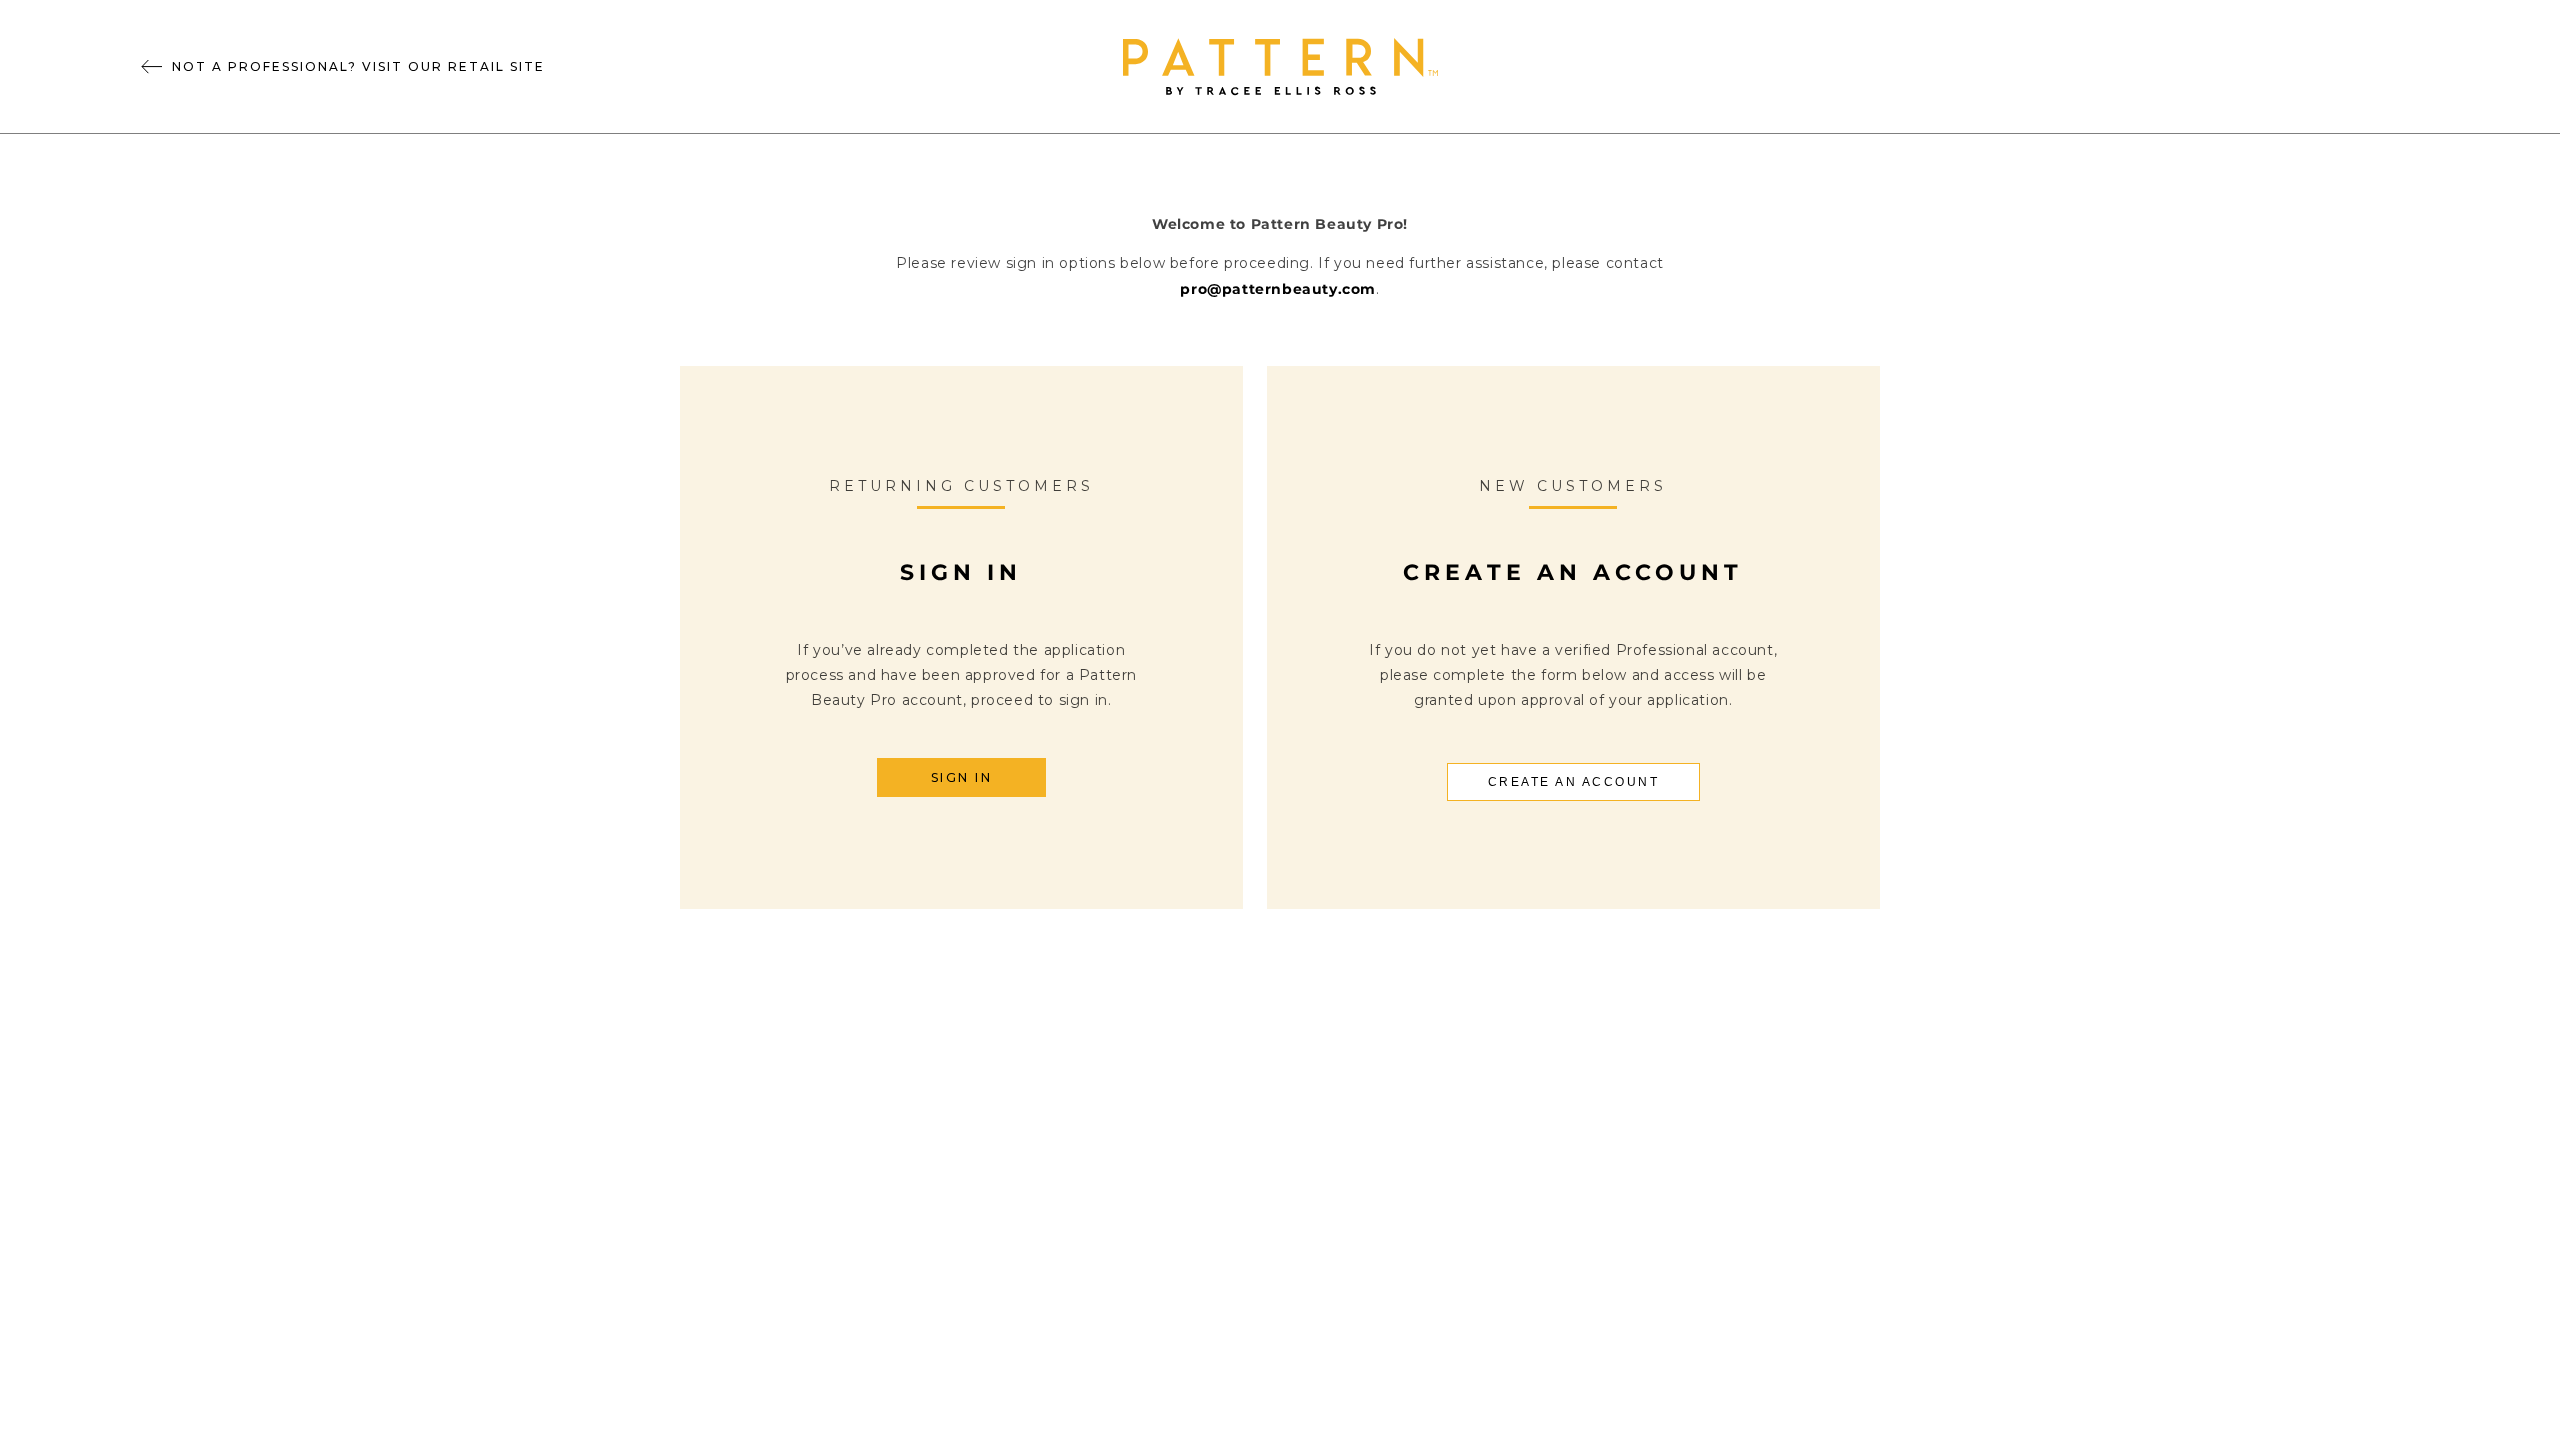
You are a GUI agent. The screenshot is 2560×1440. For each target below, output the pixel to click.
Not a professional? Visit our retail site (358, 66)
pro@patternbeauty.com (1278, 289)
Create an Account (1574, 782)
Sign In (962, 777)
